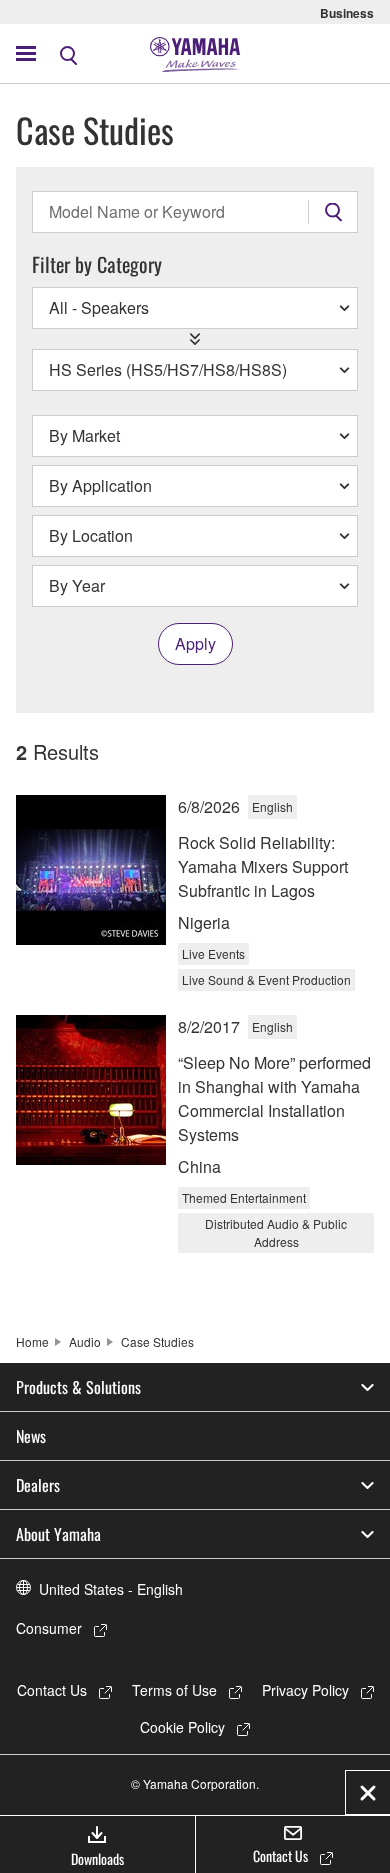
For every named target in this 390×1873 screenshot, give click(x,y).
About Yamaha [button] (58, 1534)
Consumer (49, 1628)
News (31, 1436)
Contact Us (52, 1690)
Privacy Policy (305, 1690)
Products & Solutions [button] (78, 1387)
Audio (85, 1341)
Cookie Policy (182, 1727)
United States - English (111, 1589)
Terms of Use (174, 1690)
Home (32, 1341)
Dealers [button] (38, 1485)
